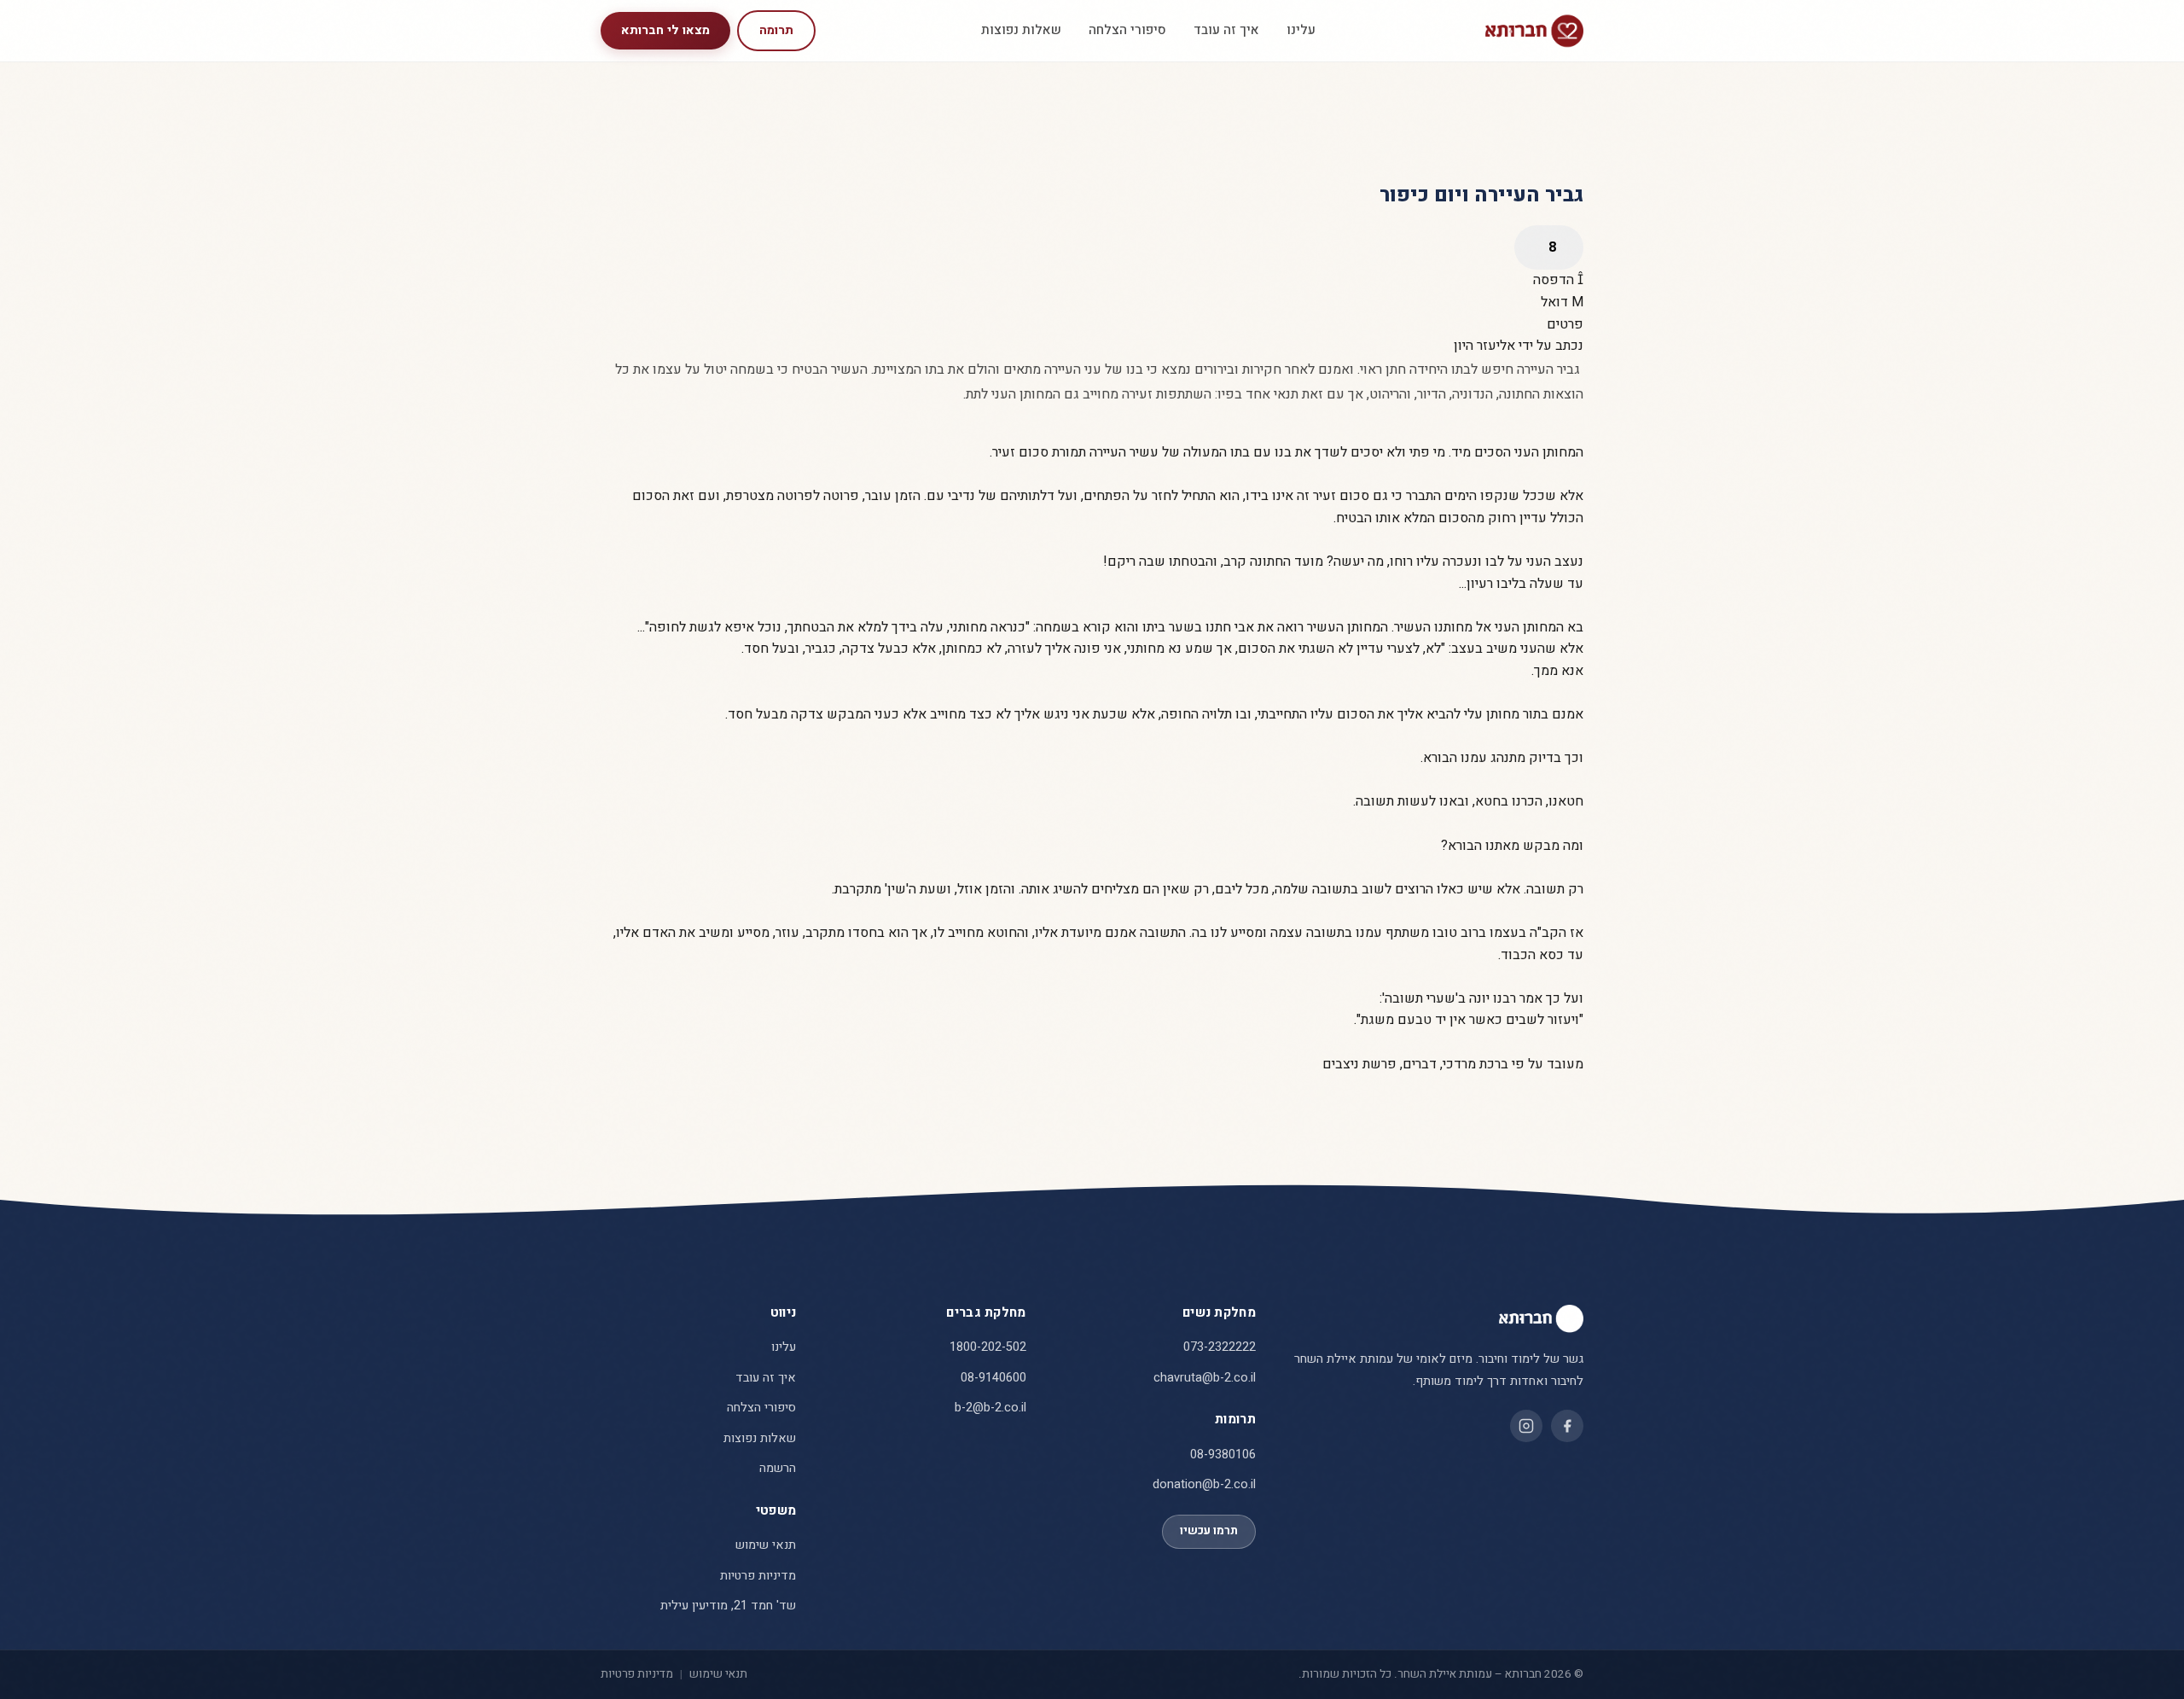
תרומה (776, 30)
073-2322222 (1220, 1347)
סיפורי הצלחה (1127, 30)
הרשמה (778, 1468)
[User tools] (1549, 247)
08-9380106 (1223, 1455)
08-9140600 (993, 1378)
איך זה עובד (1226, 30)
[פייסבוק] (1567, 1426)
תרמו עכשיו (1209, 1531)
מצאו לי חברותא (665, 30)
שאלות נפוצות (1021, 30)
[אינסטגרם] (1526, 1426)
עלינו (1301, 30)
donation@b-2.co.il (1204, 1484)
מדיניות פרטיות (758, 1576)
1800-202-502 (988, 1347)
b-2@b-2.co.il (990, 1408)
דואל (1556, 302)
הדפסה (1555, 280)
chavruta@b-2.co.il (1205, 1378)
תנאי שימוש (766, 1545)
